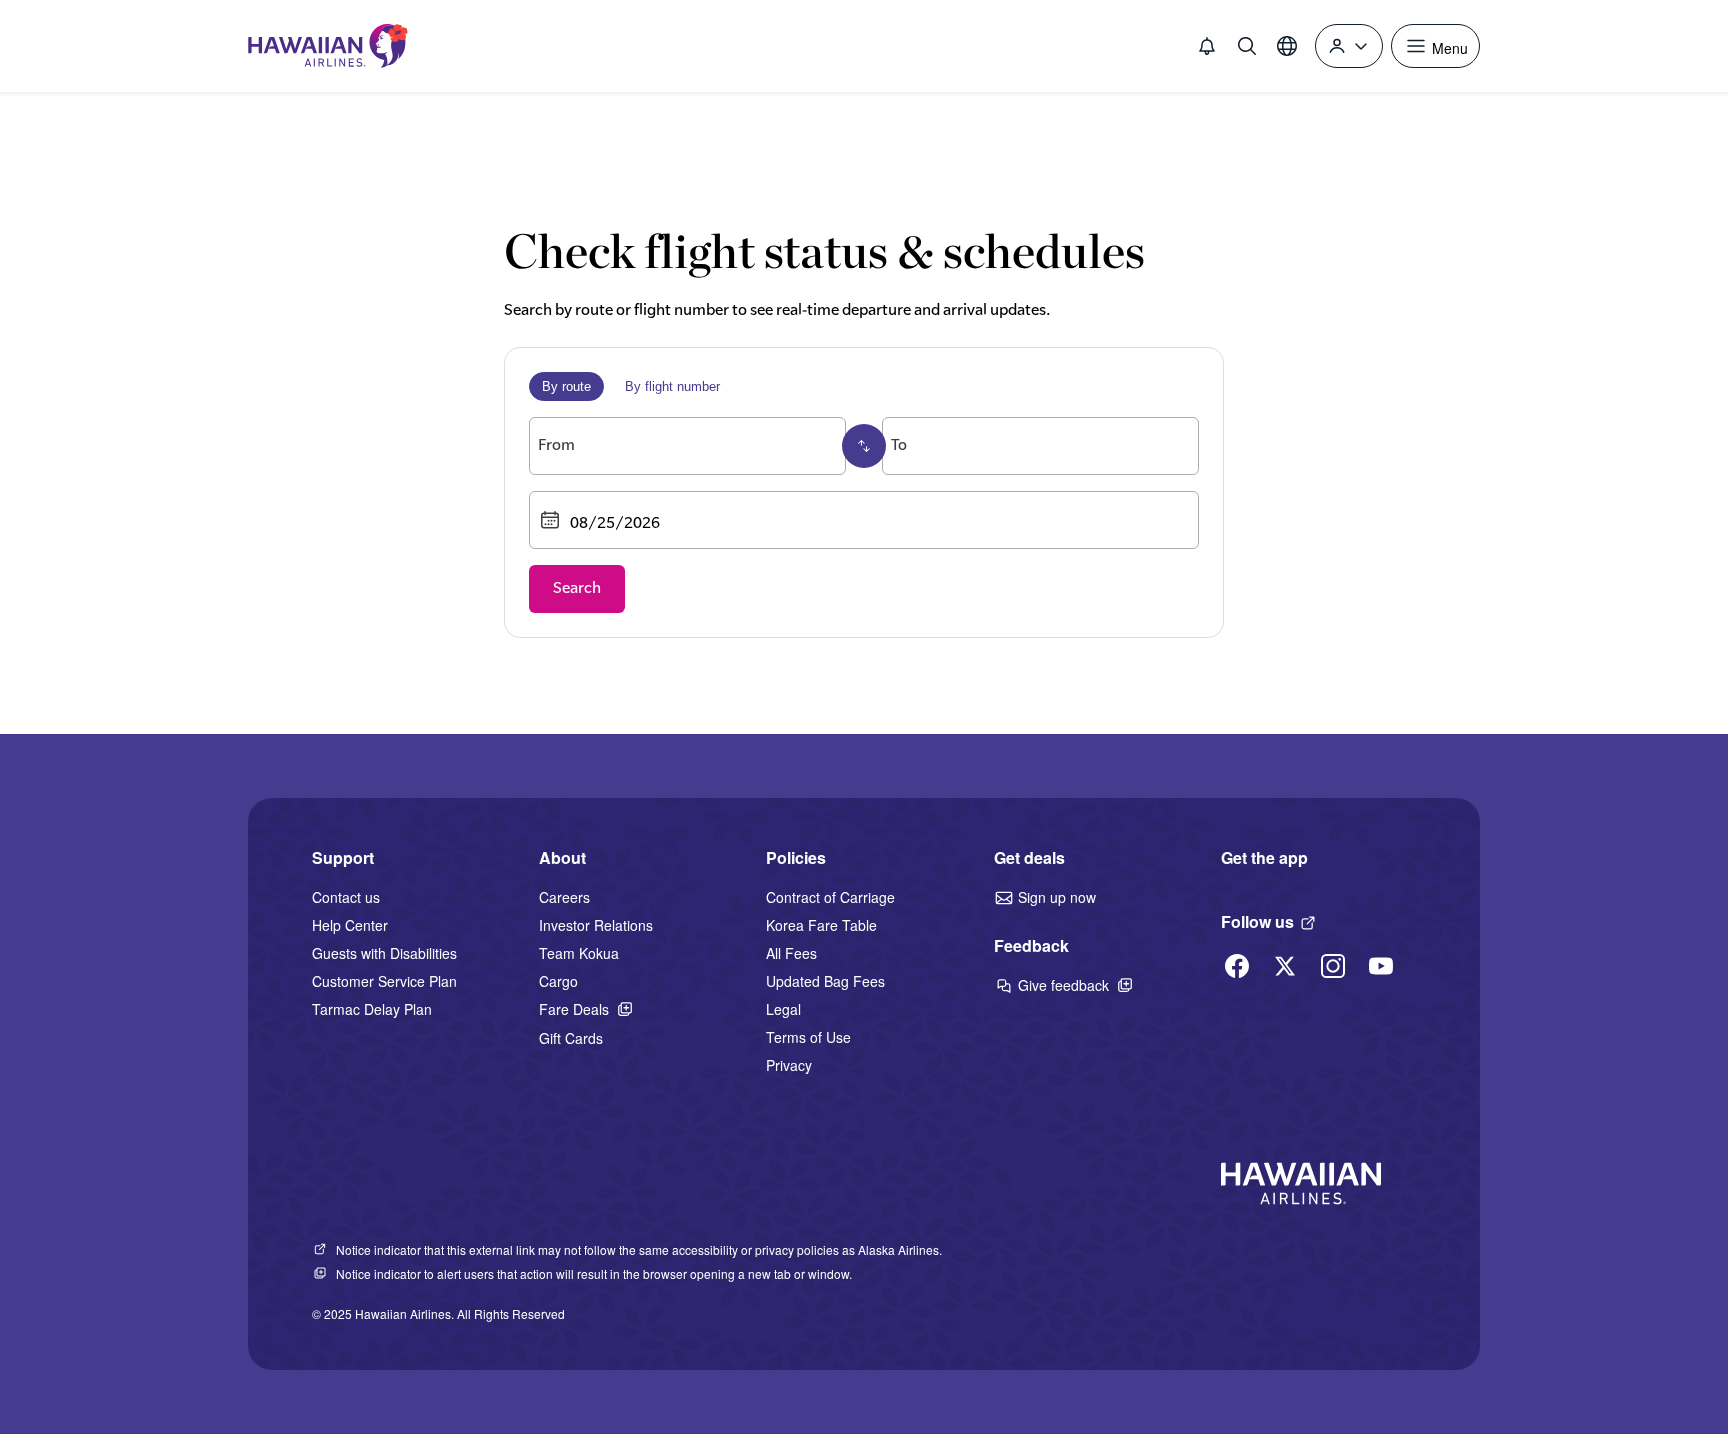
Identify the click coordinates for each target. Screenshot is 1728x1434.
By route (566, 386)
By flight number (672, 386)
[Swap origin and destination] (864, 446)
